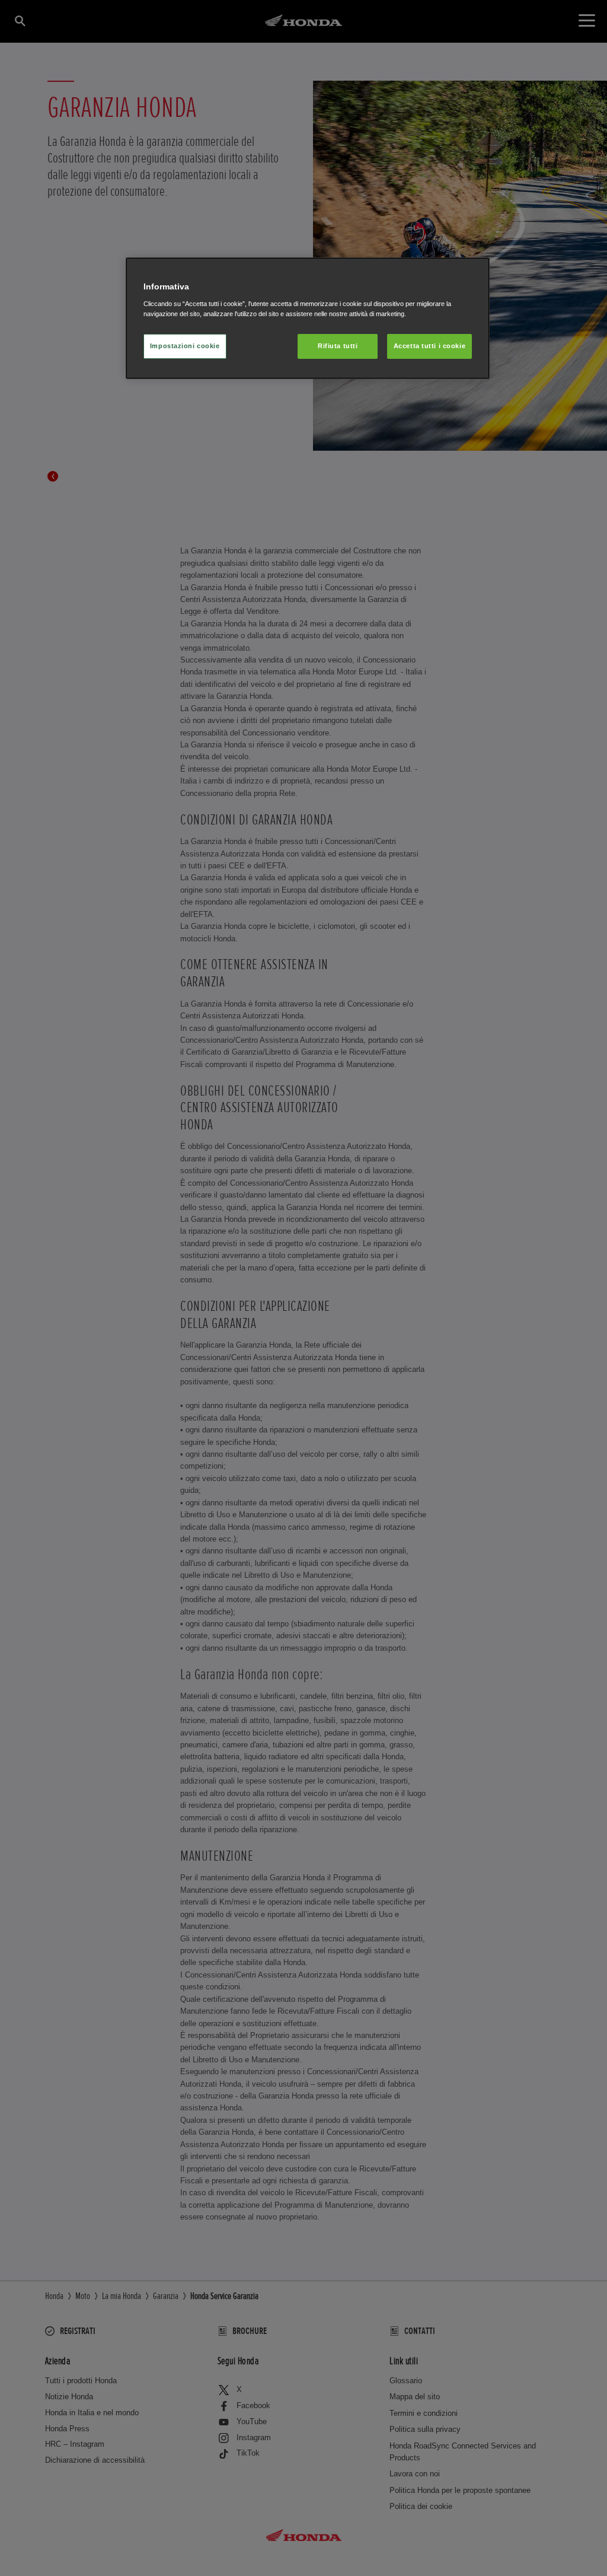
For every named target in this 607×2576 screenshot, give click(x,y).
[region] (308, 318)
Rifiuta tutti (338, 346)
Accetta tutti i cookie (430, 346)
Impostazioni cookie (185, 346)
